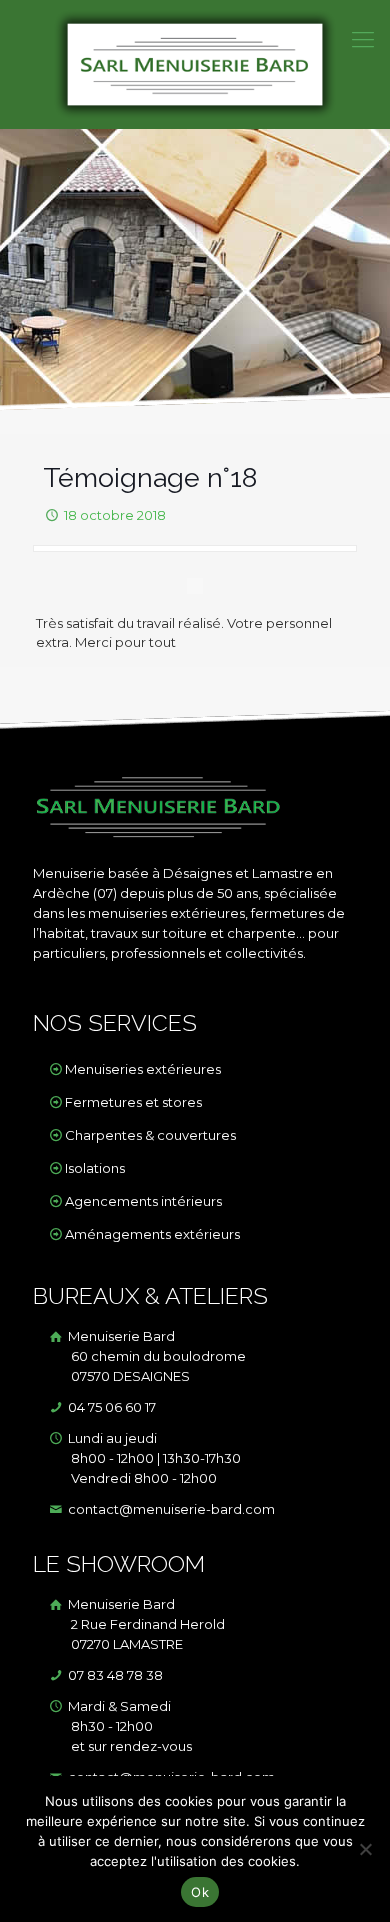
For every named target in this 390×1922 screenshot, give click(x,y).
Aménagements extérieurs (152, 1234)
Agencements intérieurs (143, 1201)
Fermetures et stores (133, 1102)
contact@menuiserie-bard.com (170, 1509)
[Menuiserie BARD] (195, 64)
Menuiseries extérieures (143, 1069)
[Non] (365, 1849)
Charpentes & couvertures (150, 1135)
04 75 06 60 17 (110, 1407)
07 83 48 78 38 (114, 1675)
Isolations (95, 1168)
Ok (200, 1892)
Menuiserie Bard (155, 1356)
